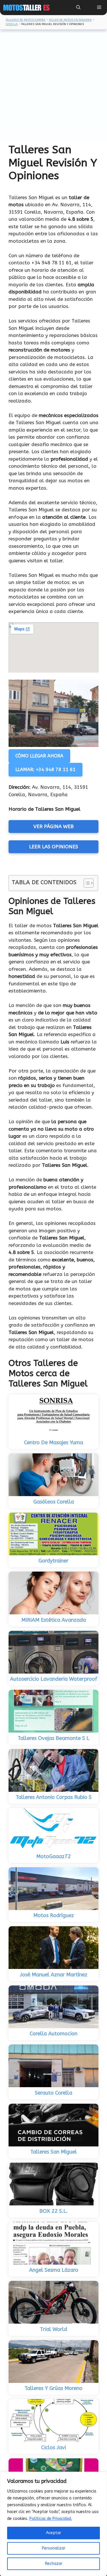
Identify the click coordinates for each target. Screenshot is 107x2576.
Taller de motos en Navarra (70, 20)
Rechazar (54, 2564)
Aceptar (53, 2533)
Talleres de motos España (26, 20)
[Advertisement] (53, 87)
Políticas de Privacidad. (51, 2519)
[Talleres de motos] (26, 8)
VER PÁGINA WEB (53, 826)
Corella (12, 24)
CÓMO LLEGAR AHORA (39, 756)
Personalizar (54, 2548)
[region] (53, 2524)
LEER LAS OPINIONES (53, 847)
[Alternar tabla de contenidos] (86, 883)
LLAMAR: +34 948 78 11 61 (46, 770)
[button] (78, 8)
